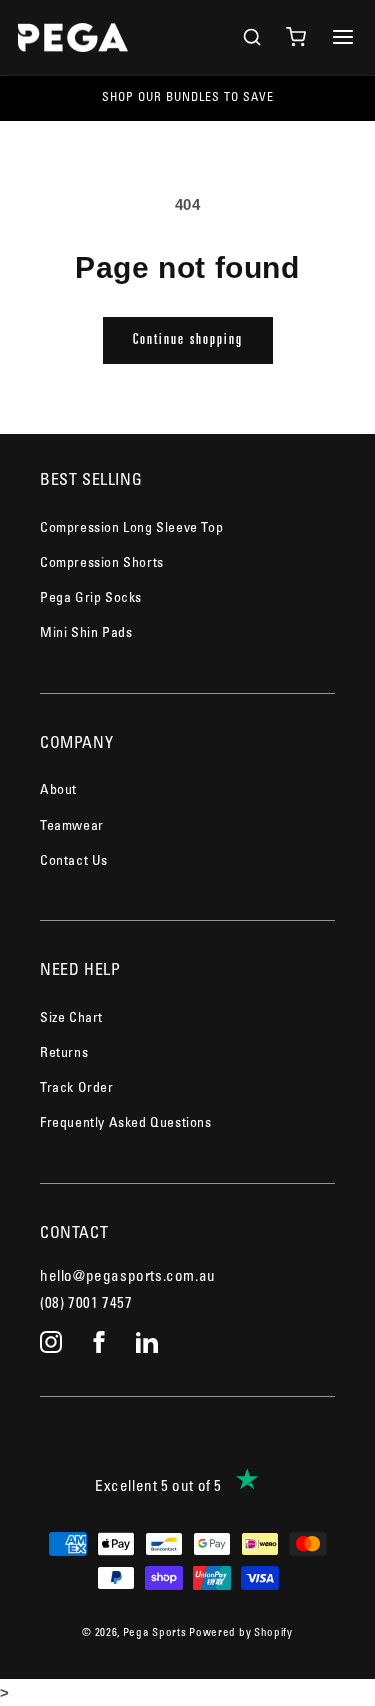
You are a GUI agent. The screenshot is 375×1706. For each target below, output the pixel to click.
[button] (252, 37)
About (58, 791)
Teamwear (72, 827)
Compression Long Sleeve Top (131, 529)
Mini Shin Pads (86, 634)
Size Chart (71, 1019)
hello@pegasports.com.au (128, 1277)
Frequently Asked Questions (126, 1124)
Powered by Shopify (241, 1633)
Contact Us (74, 862)
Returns (64, 1054)
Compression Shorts (102, 564)
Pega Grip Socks (91, 599)
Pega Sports (155, 1633)
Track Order (77, 1089)
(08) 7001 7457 (86, 1304)
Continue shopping (188, 340)
